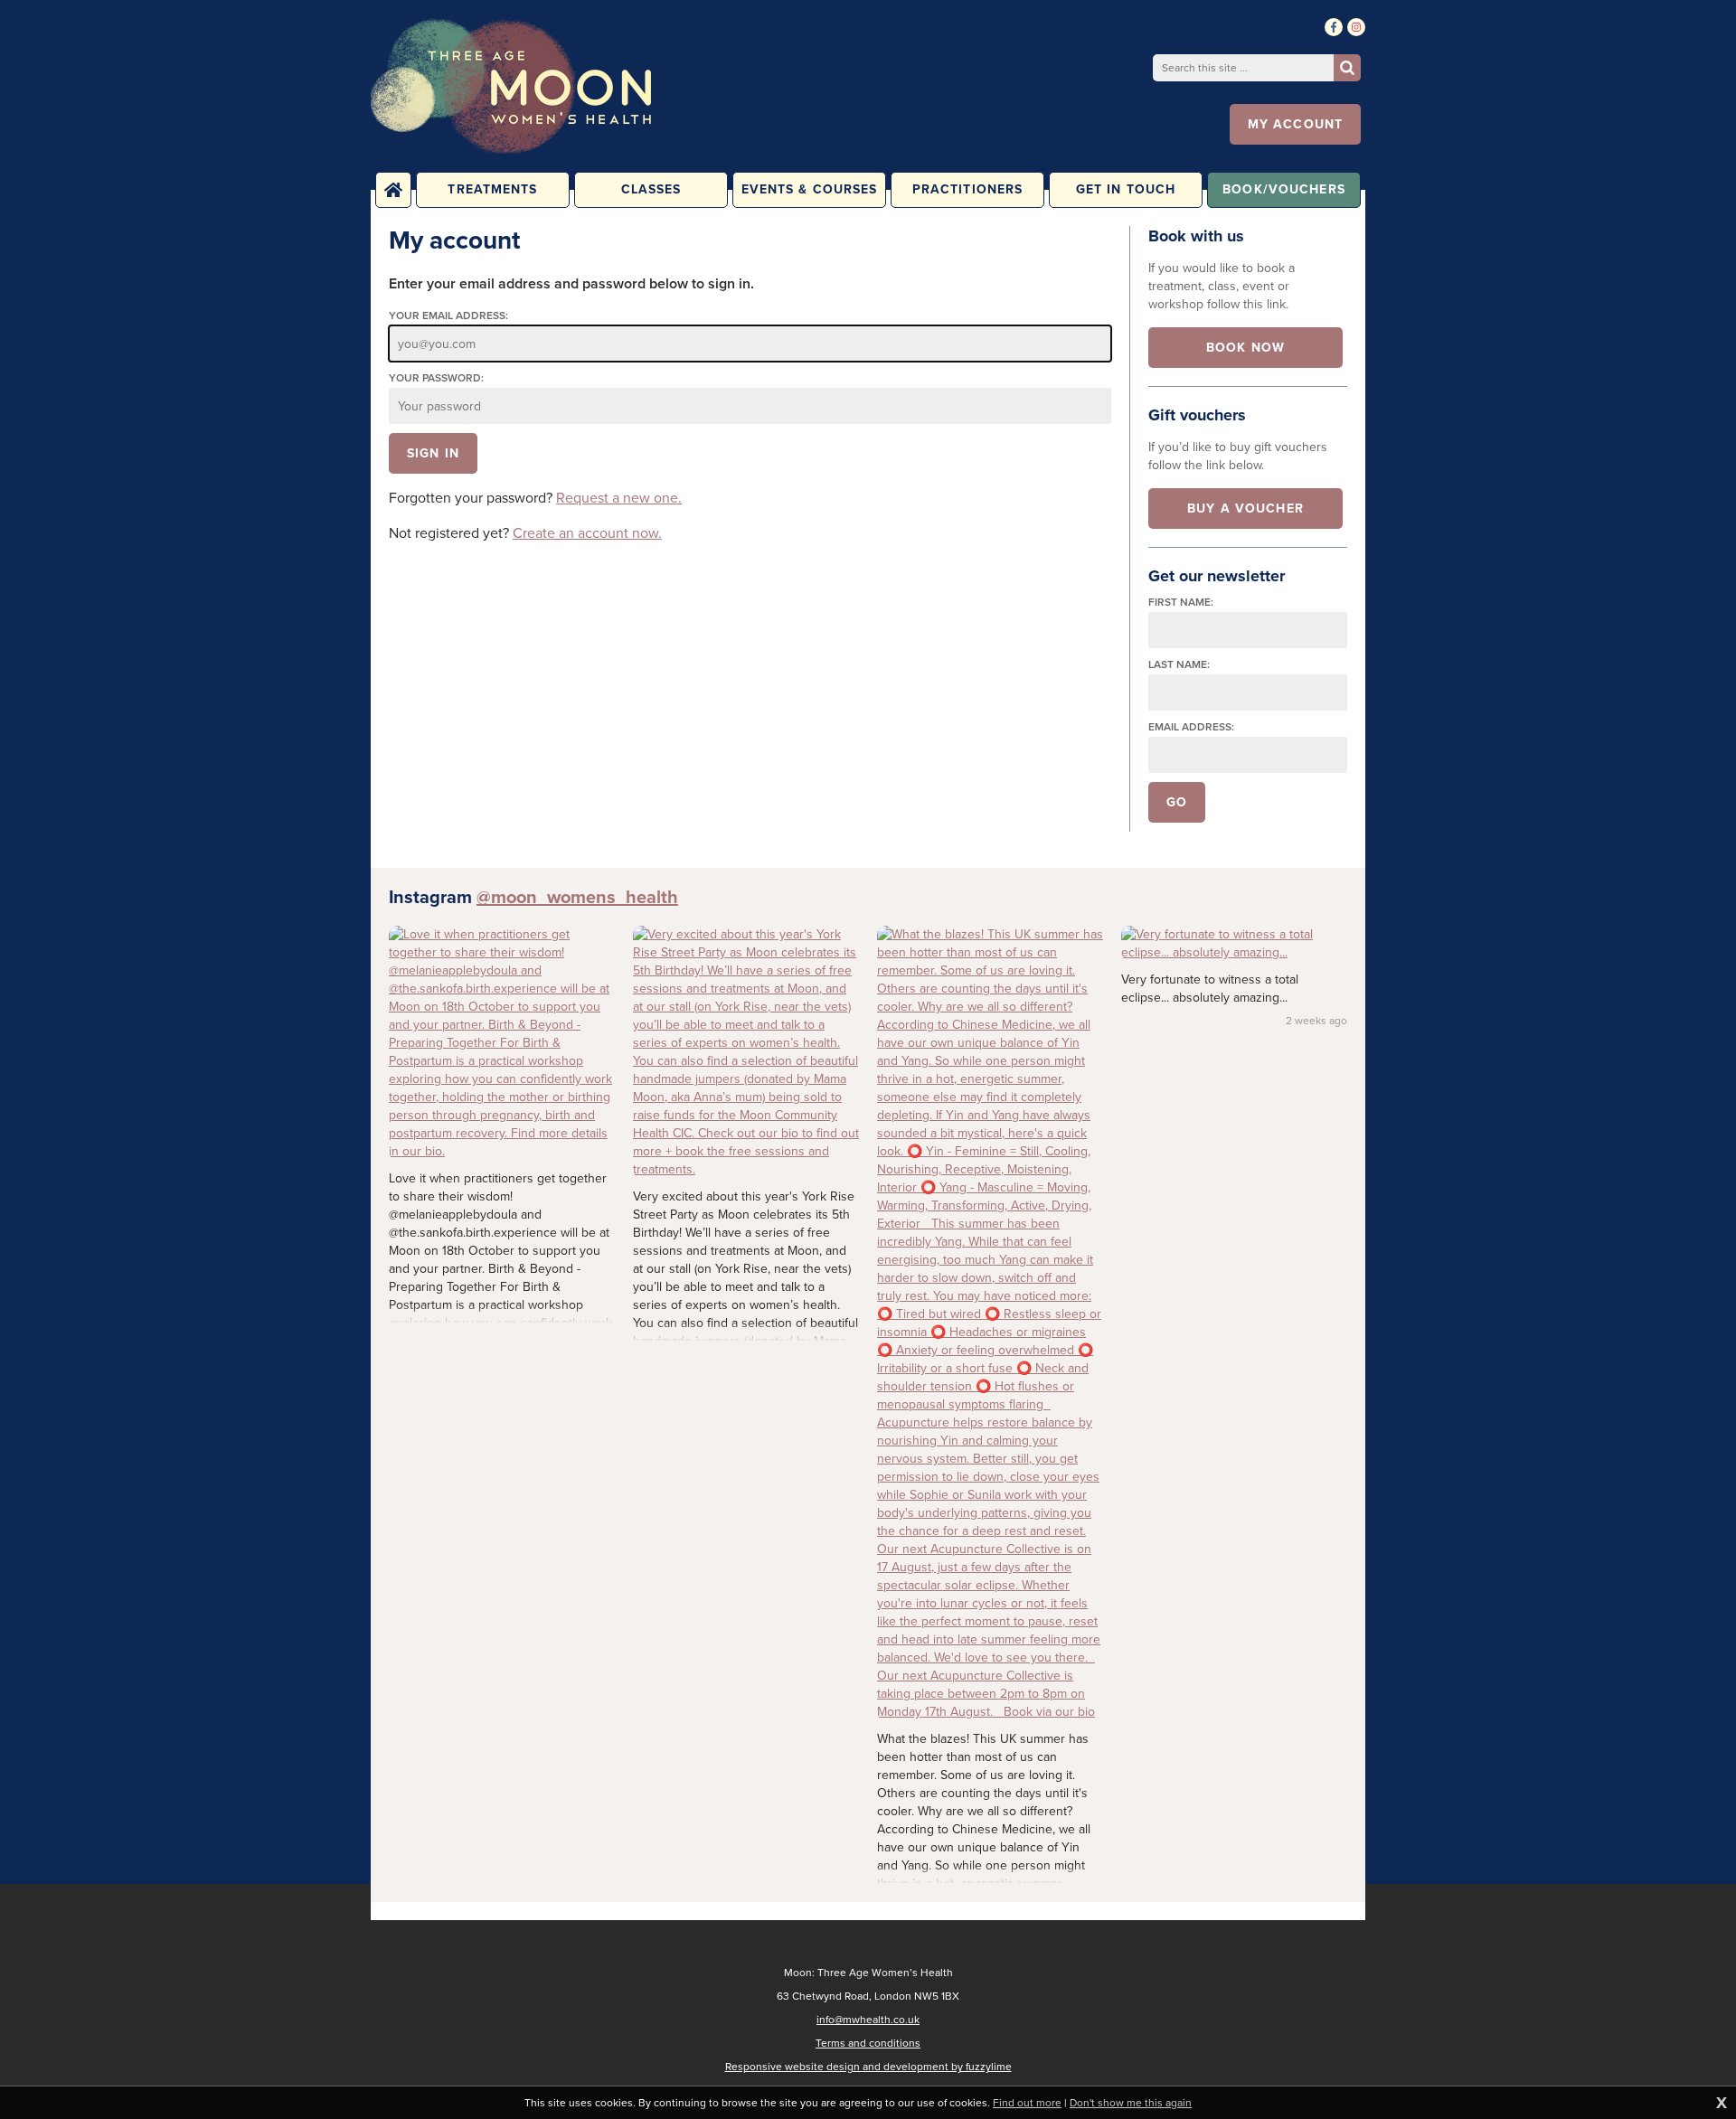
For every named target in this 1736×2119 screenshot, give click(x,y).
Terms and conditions (868, 2043)
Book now (1245, 348)
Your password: (436, 378)
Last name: (1179, 665)
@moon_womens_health (577, 897)
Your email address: (448, 316)
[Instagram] (1356, 27)
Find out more (1027, 2103)
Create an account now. (587, 533)
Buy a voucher (1245, 509)
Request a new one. (619, 498)
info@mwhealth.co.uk (868, 2020)
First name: (1181, 603)
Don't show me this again (1131, 2103)
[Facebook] (1334, 27)
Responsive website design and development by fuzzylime (868, 2067)
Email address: (1191, 727)
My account (1295, 124)
